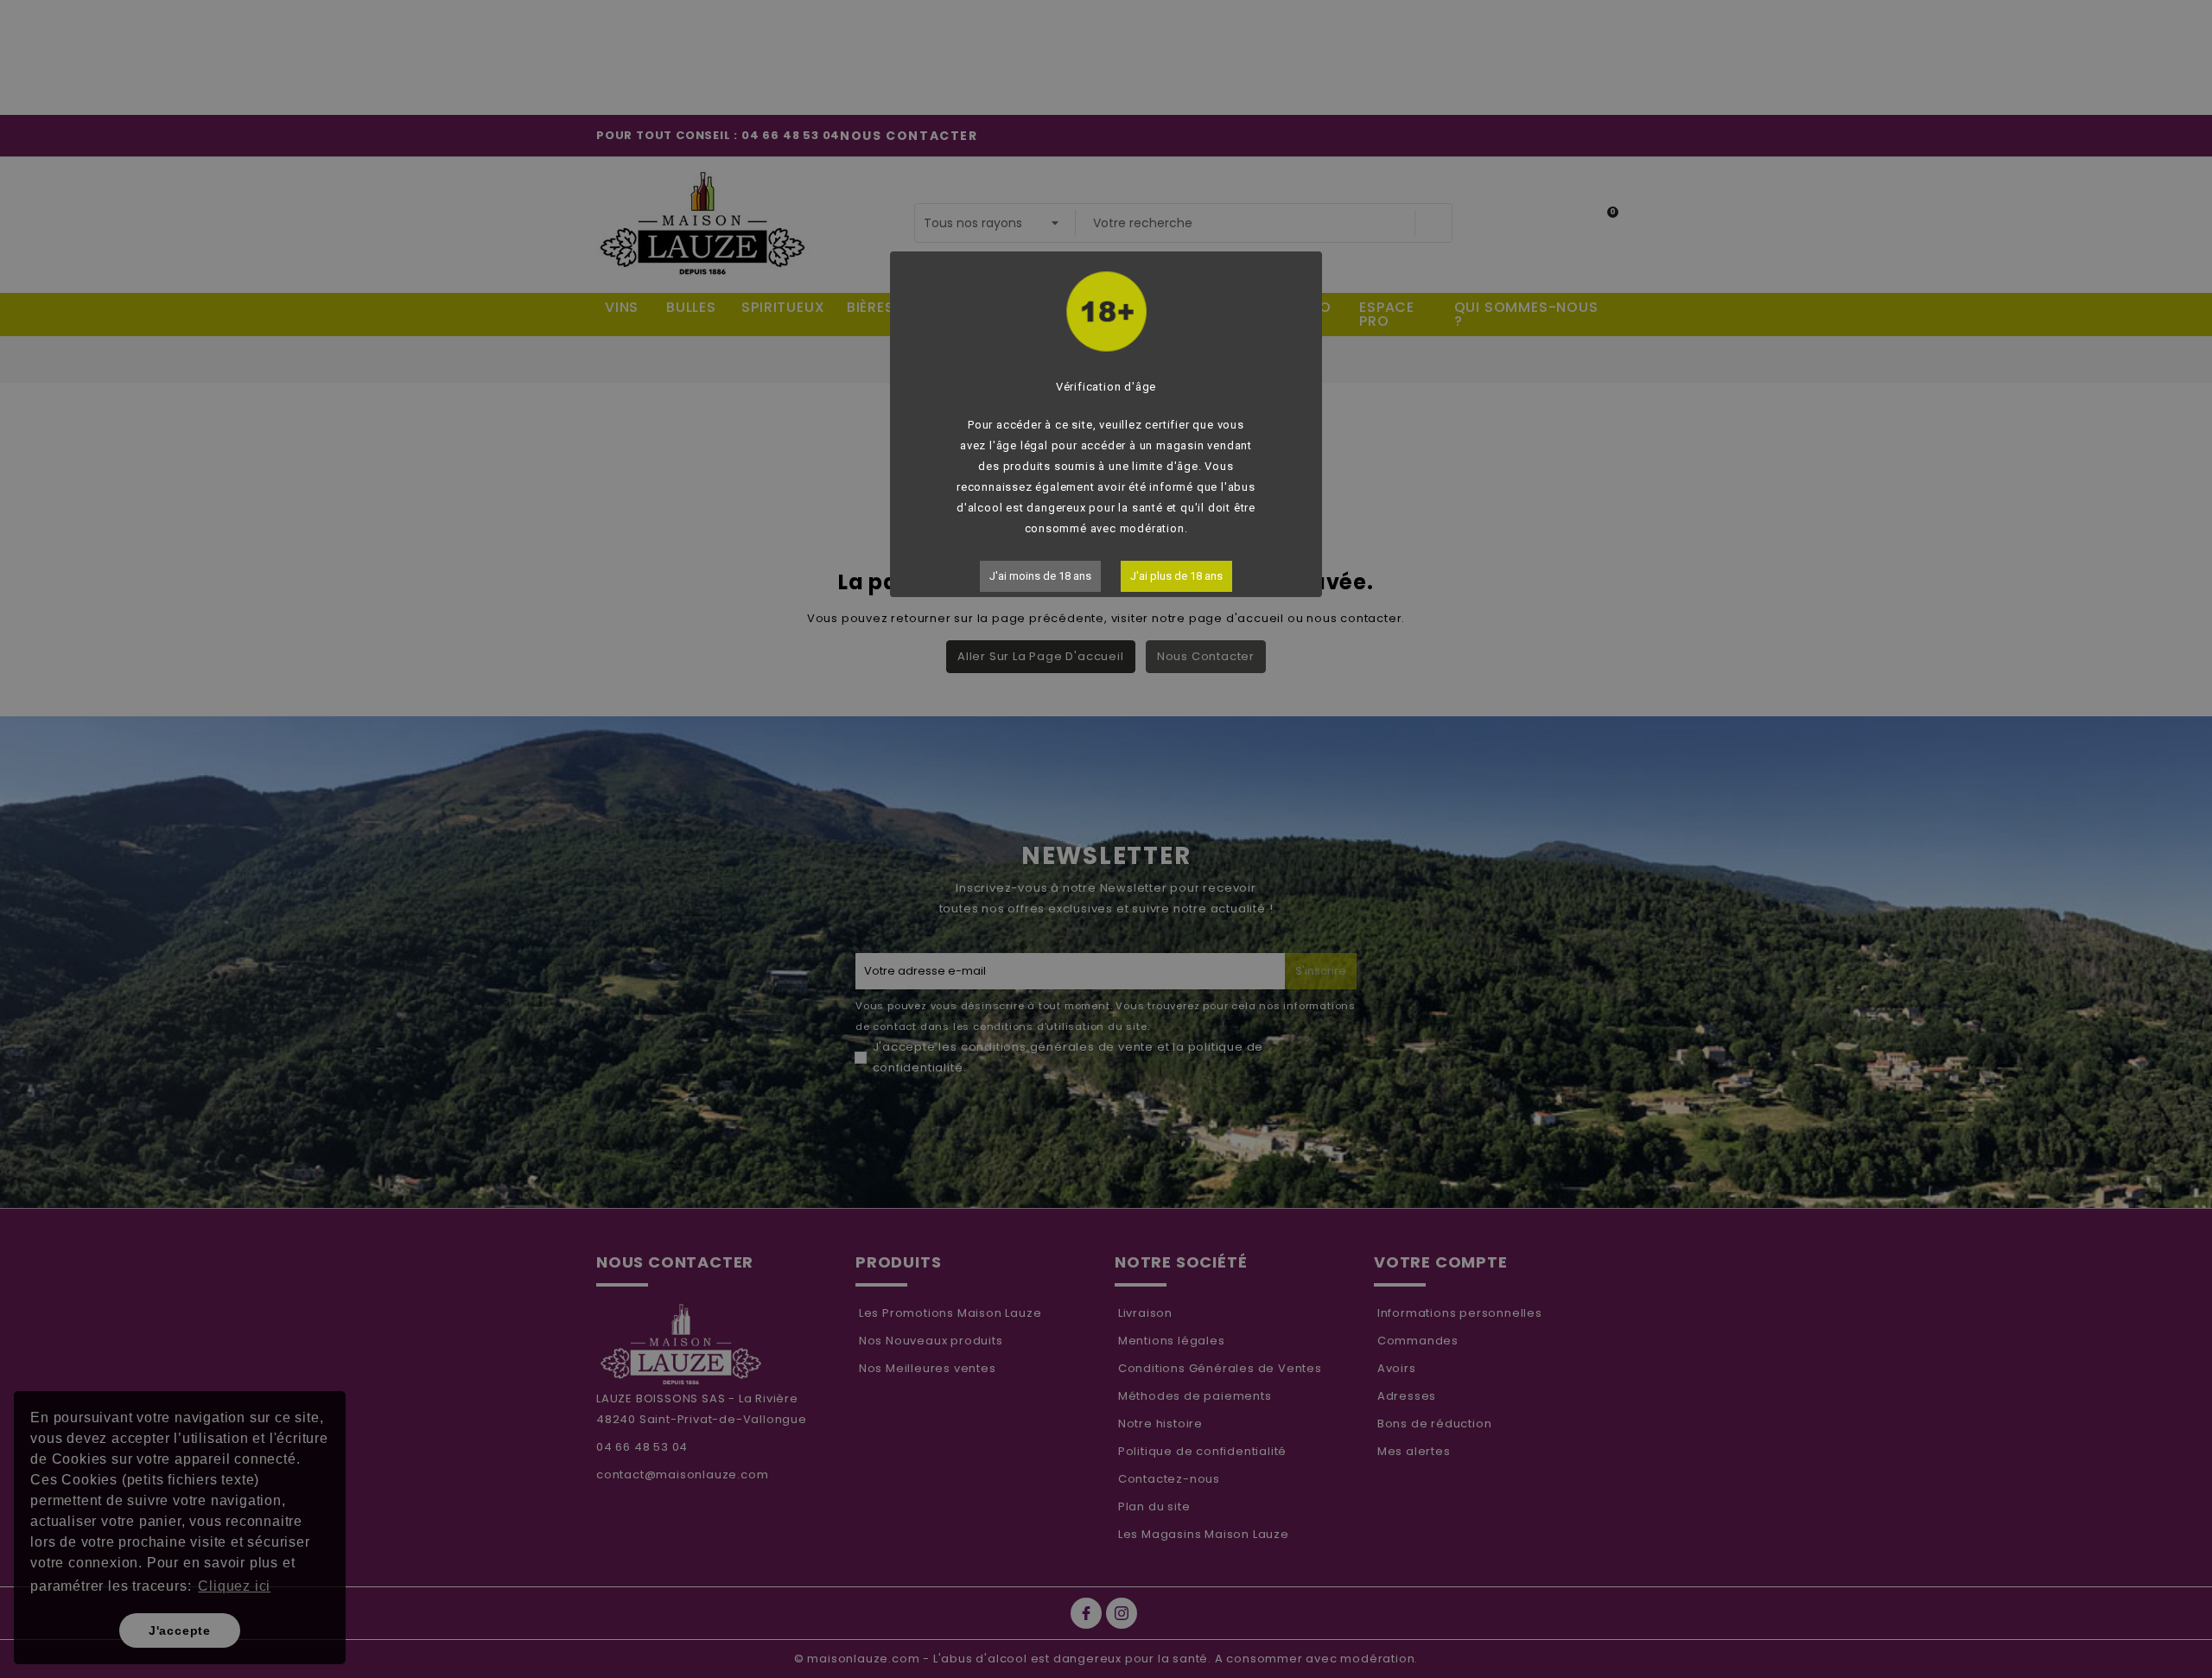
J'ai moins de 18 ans (1040, 576)
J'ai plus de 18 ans (1176, 576)
